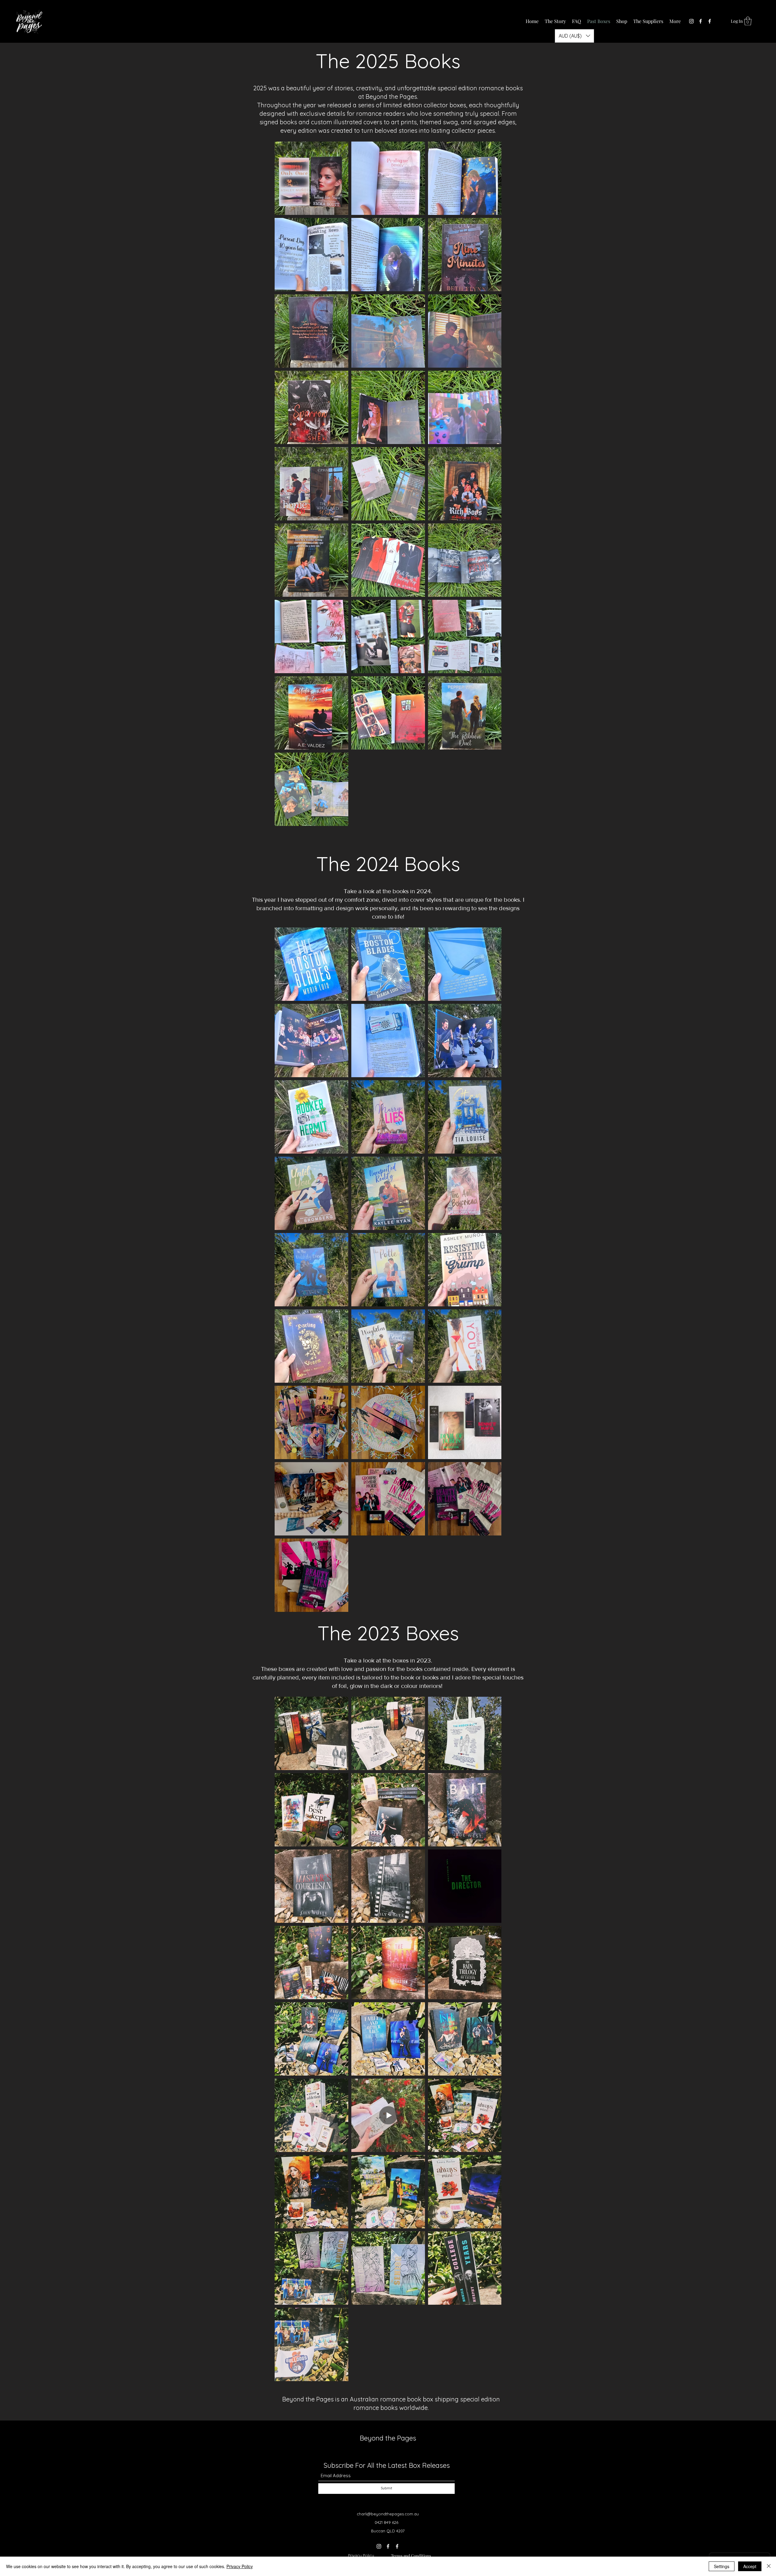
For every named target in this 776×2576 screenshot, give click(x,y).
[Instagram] (691, 21)
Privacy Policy (361, 2555)
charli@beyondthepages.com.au (388, 2514)
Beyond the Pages (388, 2438)
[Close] (769, 2566)
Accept (750, 2566)
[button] (748, 21)
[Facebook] (701, 21)
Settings (722, 2566)
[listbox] (574, 36)
